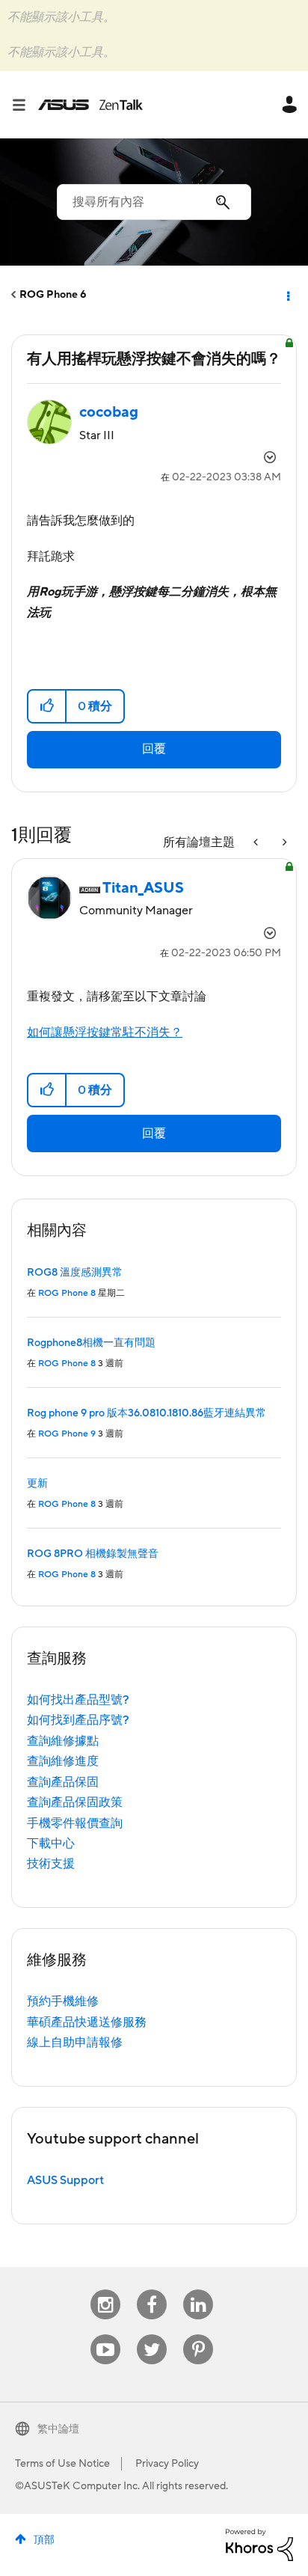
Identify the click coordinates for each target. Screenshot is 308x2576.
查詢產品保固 (63, 1782)
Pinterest (198, 2335)
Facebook (152, 2290)
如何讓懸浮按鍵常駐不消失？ (105, 1032)
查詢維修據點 (63, 1741)
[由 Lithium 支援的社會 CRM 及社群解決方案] (259, 2544)
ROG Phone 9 (67, 1434)
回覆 (154, 749)
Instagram (106, 2290)
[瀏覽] (25, 105)
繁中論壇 (58, 2429)
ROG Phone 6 (53, 295)
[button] (47, 706)
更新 (37, 1484)
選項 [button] (287, 295)
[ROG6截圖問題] (283, 843)
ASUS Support (65, 2180)
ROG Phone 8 (67, 1293)
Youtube (105, 2335)
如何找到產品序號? (78, 1720)
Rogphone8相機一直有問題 (91, 1343)
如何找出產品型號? (78, 1700)
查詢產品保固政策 (75, 1802)
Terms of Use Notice (62, 2464)
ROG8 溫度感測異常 (75, 1273)
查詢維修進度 (63, 1761)
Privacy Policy (167, 2464)
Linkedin (198, 2290)
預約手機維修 (63, 2001)
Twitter (152, 2335)
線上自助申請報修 (75, 2043)
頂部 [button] (44, 2540)
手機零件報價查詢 (75, 1823)
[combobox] (154, 202)
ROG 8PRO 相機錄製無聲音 (93, 1554)
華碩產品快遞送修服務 (87, 2022)
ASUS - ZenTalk (90, 105)
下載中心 (51, 1844)
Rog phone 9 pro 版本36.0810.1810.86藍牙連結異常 (147, 1413)
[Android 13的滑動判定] (257, 843)
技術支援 (51, 1864)
